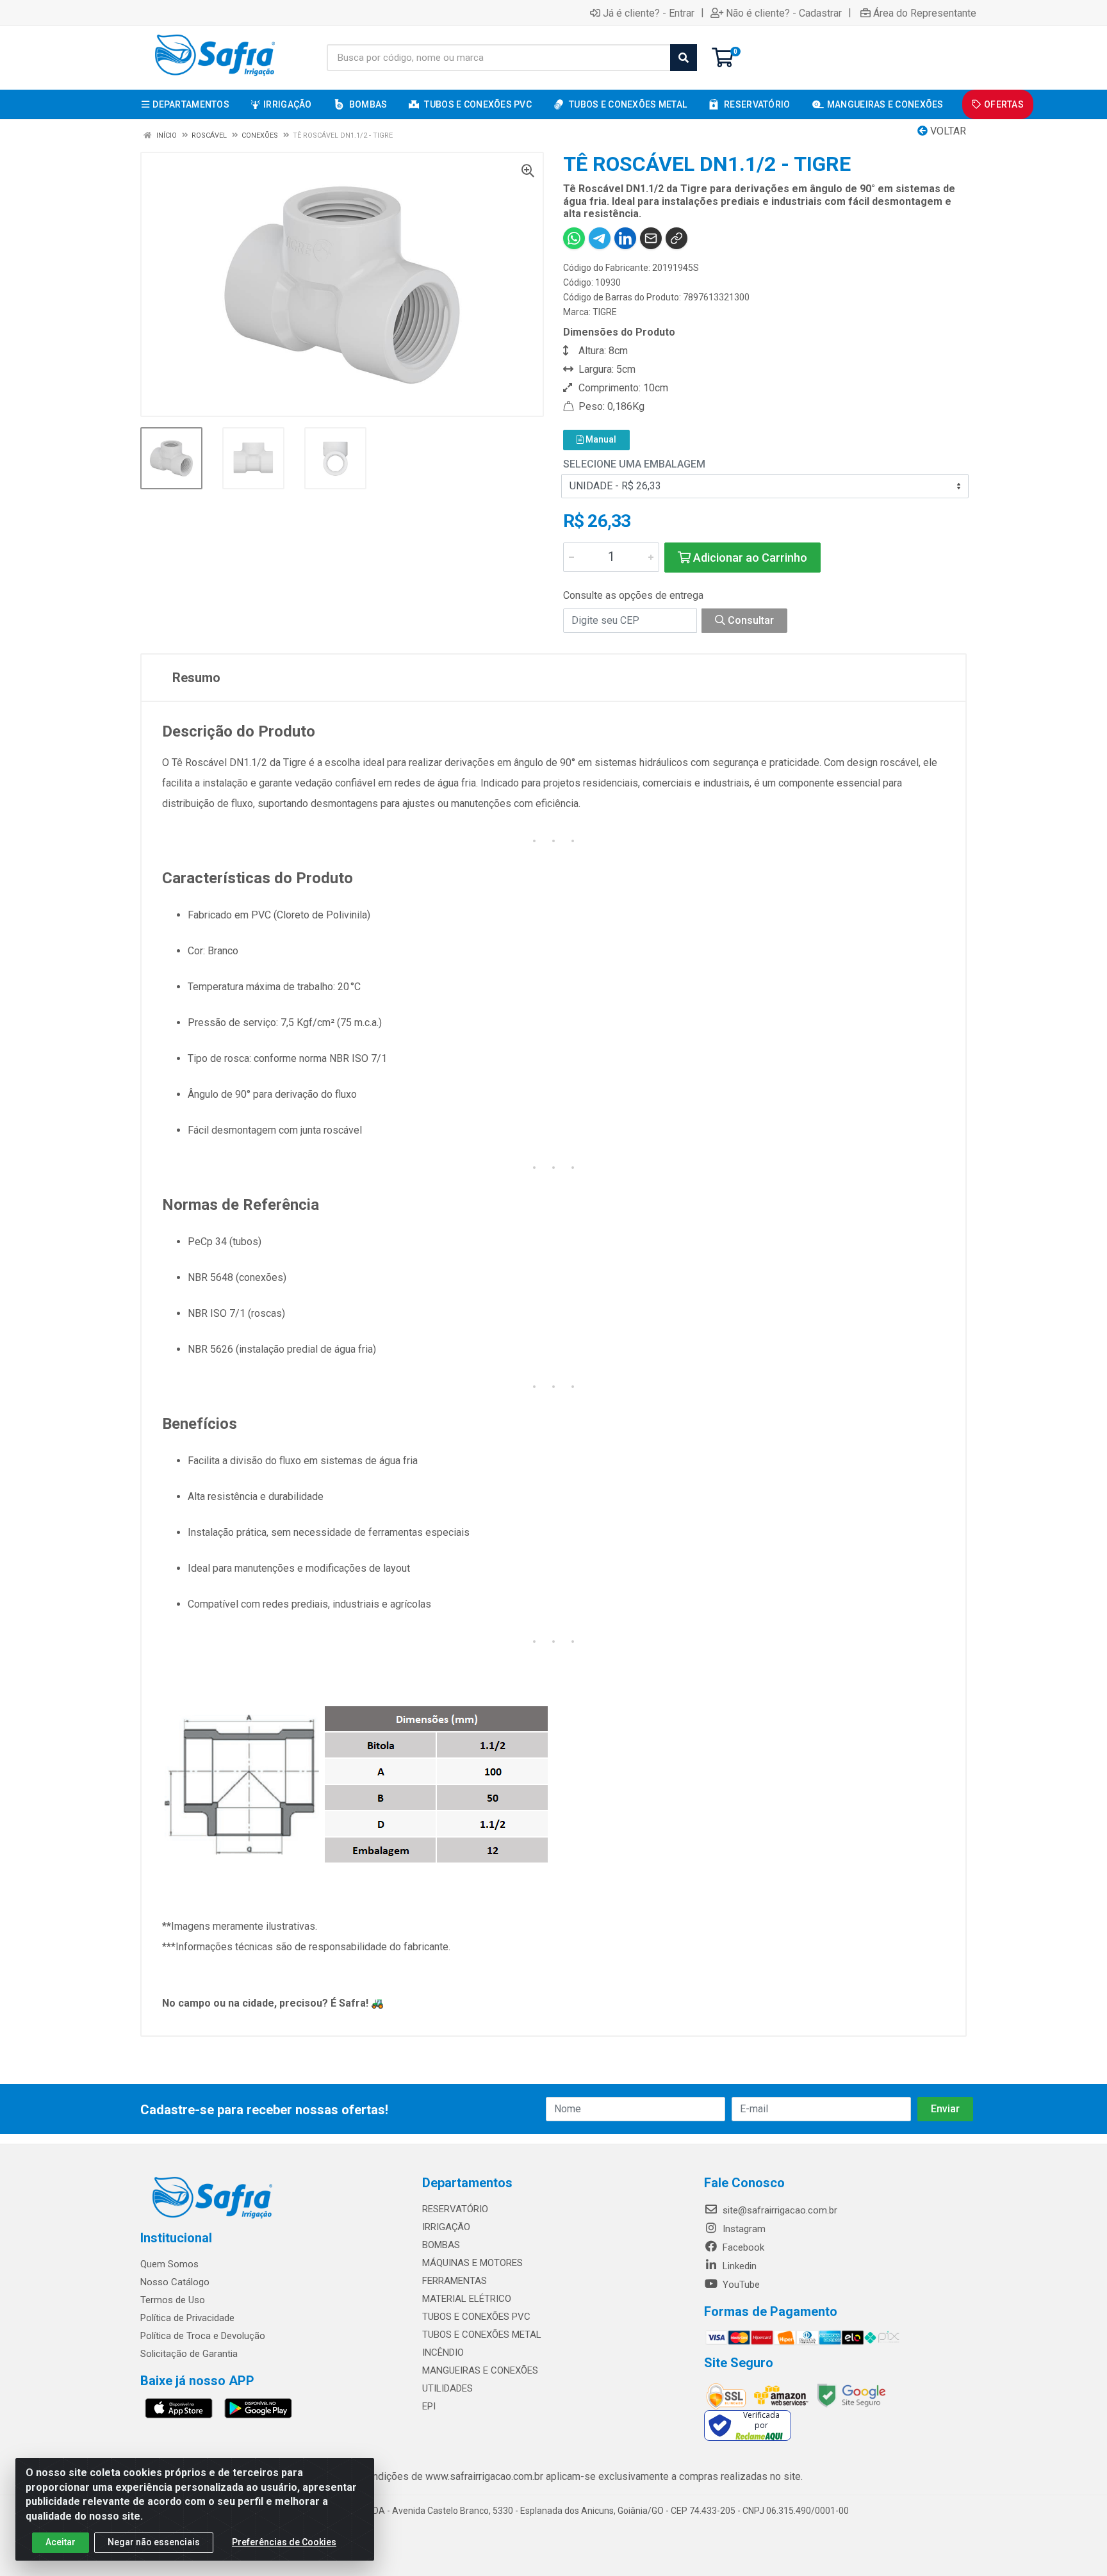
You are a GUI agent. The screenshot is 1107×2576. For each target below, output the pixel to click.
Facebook (742, 2247)
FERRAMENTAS (455, 2281)
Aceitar (61, 2542)
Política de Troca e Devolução (203, 2336)
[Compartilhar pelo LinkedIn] (625, 238)
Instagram (743, 2229)
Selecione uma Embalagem (634, 464)
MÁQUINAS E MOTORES (472, 2263)
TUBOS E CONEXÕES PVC (476, 2317)
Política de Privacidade (187, 2318)
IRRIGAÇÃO (446, 2227)
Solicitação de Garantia (189, 2354)
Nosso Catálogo (175, 2282)
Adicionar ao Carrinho (749, 558)
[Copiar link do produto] (676, 238)
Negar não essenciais (154, 2542)
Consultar (750, 620)
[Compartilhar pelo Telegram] (600, 238)
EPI (429, 2406)
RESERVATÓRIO (455, 2209)
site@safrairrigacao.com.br (779, 2210)
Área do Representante (925, 13)
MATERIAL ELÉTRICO (467, 2299)
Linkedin (738, 2266)
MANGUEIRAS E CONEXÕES (480, 2370)
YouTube (740, 2285)
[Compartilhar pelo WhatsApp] (574, 238)
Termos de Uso (173, 2300)
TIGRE (605, 312)
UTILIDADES (447, 2388)
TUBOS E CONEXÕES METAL (482, 2335)
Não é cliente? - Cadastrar (784, 13)
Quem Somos (169, 2264)
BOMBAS (441, 2245)
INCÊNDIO (443, 2352)
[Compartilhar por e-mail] (651, 238)
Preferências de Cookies (284, 2542)
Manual (600, 439)
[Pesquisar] (684, 58)
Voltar (947, 131)
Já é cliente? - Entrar (649, 13)
